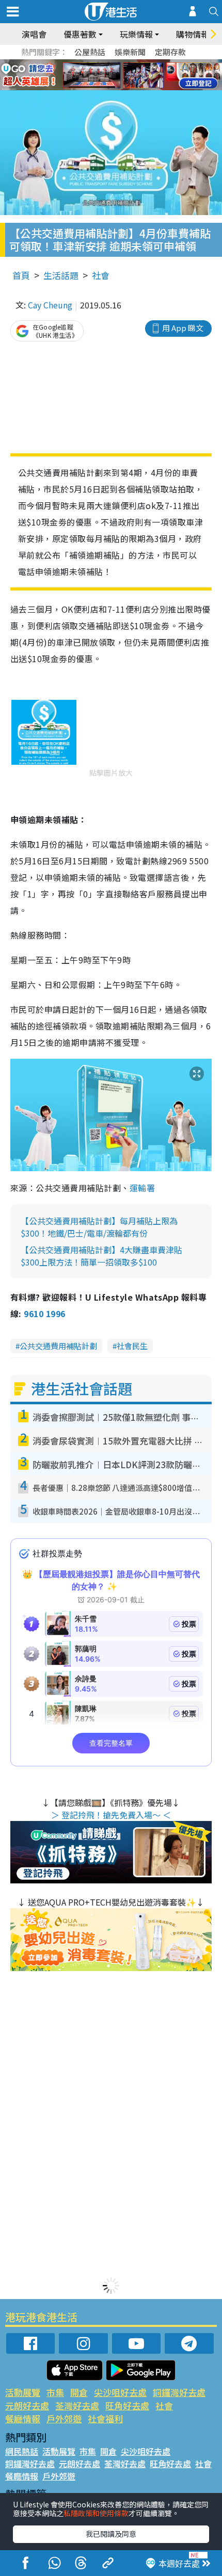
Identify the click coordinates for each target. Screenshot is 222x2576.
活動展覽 (23, 2392)
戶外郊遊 (64, 2418)
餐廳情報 (23, 2418)
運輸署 (142, 1188)
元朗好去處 (27, 2406)
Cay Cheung (50, 305)
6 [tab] (139, 63)
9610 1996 (44, 1314)
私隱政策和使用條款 (96, 2513)
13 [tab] (108, 88)
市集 (55, 2392)
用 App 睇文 (183, 328)
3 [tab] (108, 63)
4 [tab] (119, 63)
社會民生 (132, 1346)
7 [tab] (88, 75)
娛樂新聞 (130, 52)
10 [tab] (119, 75)
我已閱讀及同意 (111, 2534)
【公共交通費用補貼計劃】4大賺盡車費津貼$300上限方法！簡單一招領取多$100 (101, 1256)
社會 (101, 275)
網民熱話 (22, 2451)
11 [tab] (129, 75)
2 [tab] (98, 63)
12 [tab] (139, 75)
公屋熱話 (90, 52)
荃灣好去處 (77, 2406)
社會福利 (105, 2418)
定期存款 (170, 52)
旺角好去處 (127, 2406)
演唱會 (34, 34)
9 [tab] (108, 75)
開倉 (79, 2392)
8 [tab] (98, 75)
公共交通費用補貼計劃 (58, 1346)
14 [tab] (119, 88)
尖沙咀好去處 (120, 2392)
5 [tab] (129, 63)
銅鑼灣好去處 (179, 2392)
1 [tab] (88, 63)
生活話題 (61, 275)
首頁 (21, 275)
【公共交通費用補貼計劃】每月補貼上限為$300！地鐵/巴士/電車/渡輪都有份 (99, 1227)
